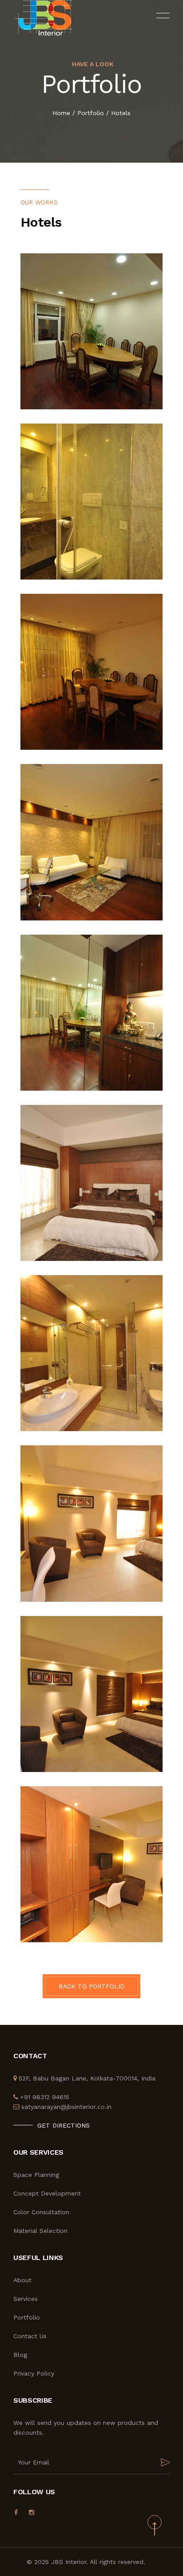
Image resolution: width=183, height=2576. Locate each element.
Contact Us (30, 2336)
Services (26, 2299)
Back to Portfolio (91, 1986)
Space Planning (36, 2175)
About (22, 2280)
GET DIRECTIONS (64, 2125)
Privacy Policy (34, 2373)
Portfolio (91, 113)
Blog (20, 2355)
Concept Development (47, 2193)
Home (61, 113)
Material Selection (40, 2231)
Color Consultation (41, 2212)
